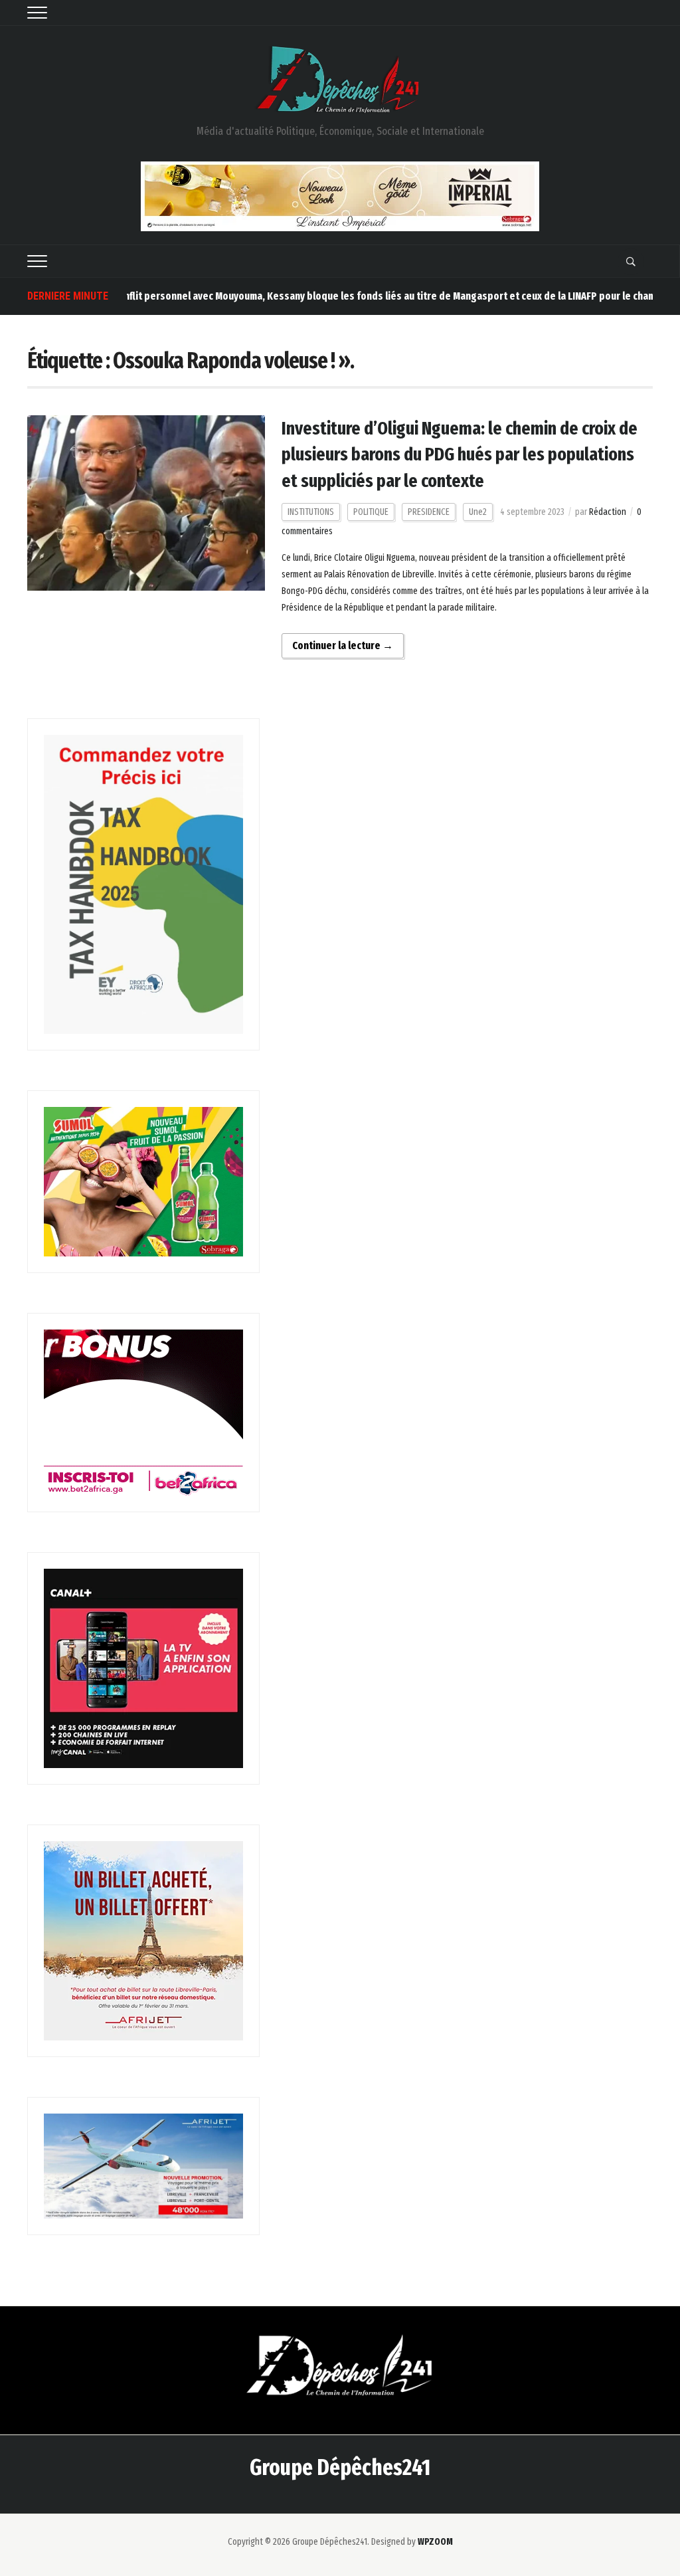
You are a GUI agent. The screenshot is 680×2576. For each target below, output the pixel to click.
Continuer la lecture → (343, 645)
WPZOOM (435, 2542)
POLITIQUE (371, 512)
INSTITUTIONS (311, 512)
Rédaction (608, 512)
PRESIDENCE (429, 512)
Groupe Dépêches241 (340, 2467)
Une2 (478, 512)
